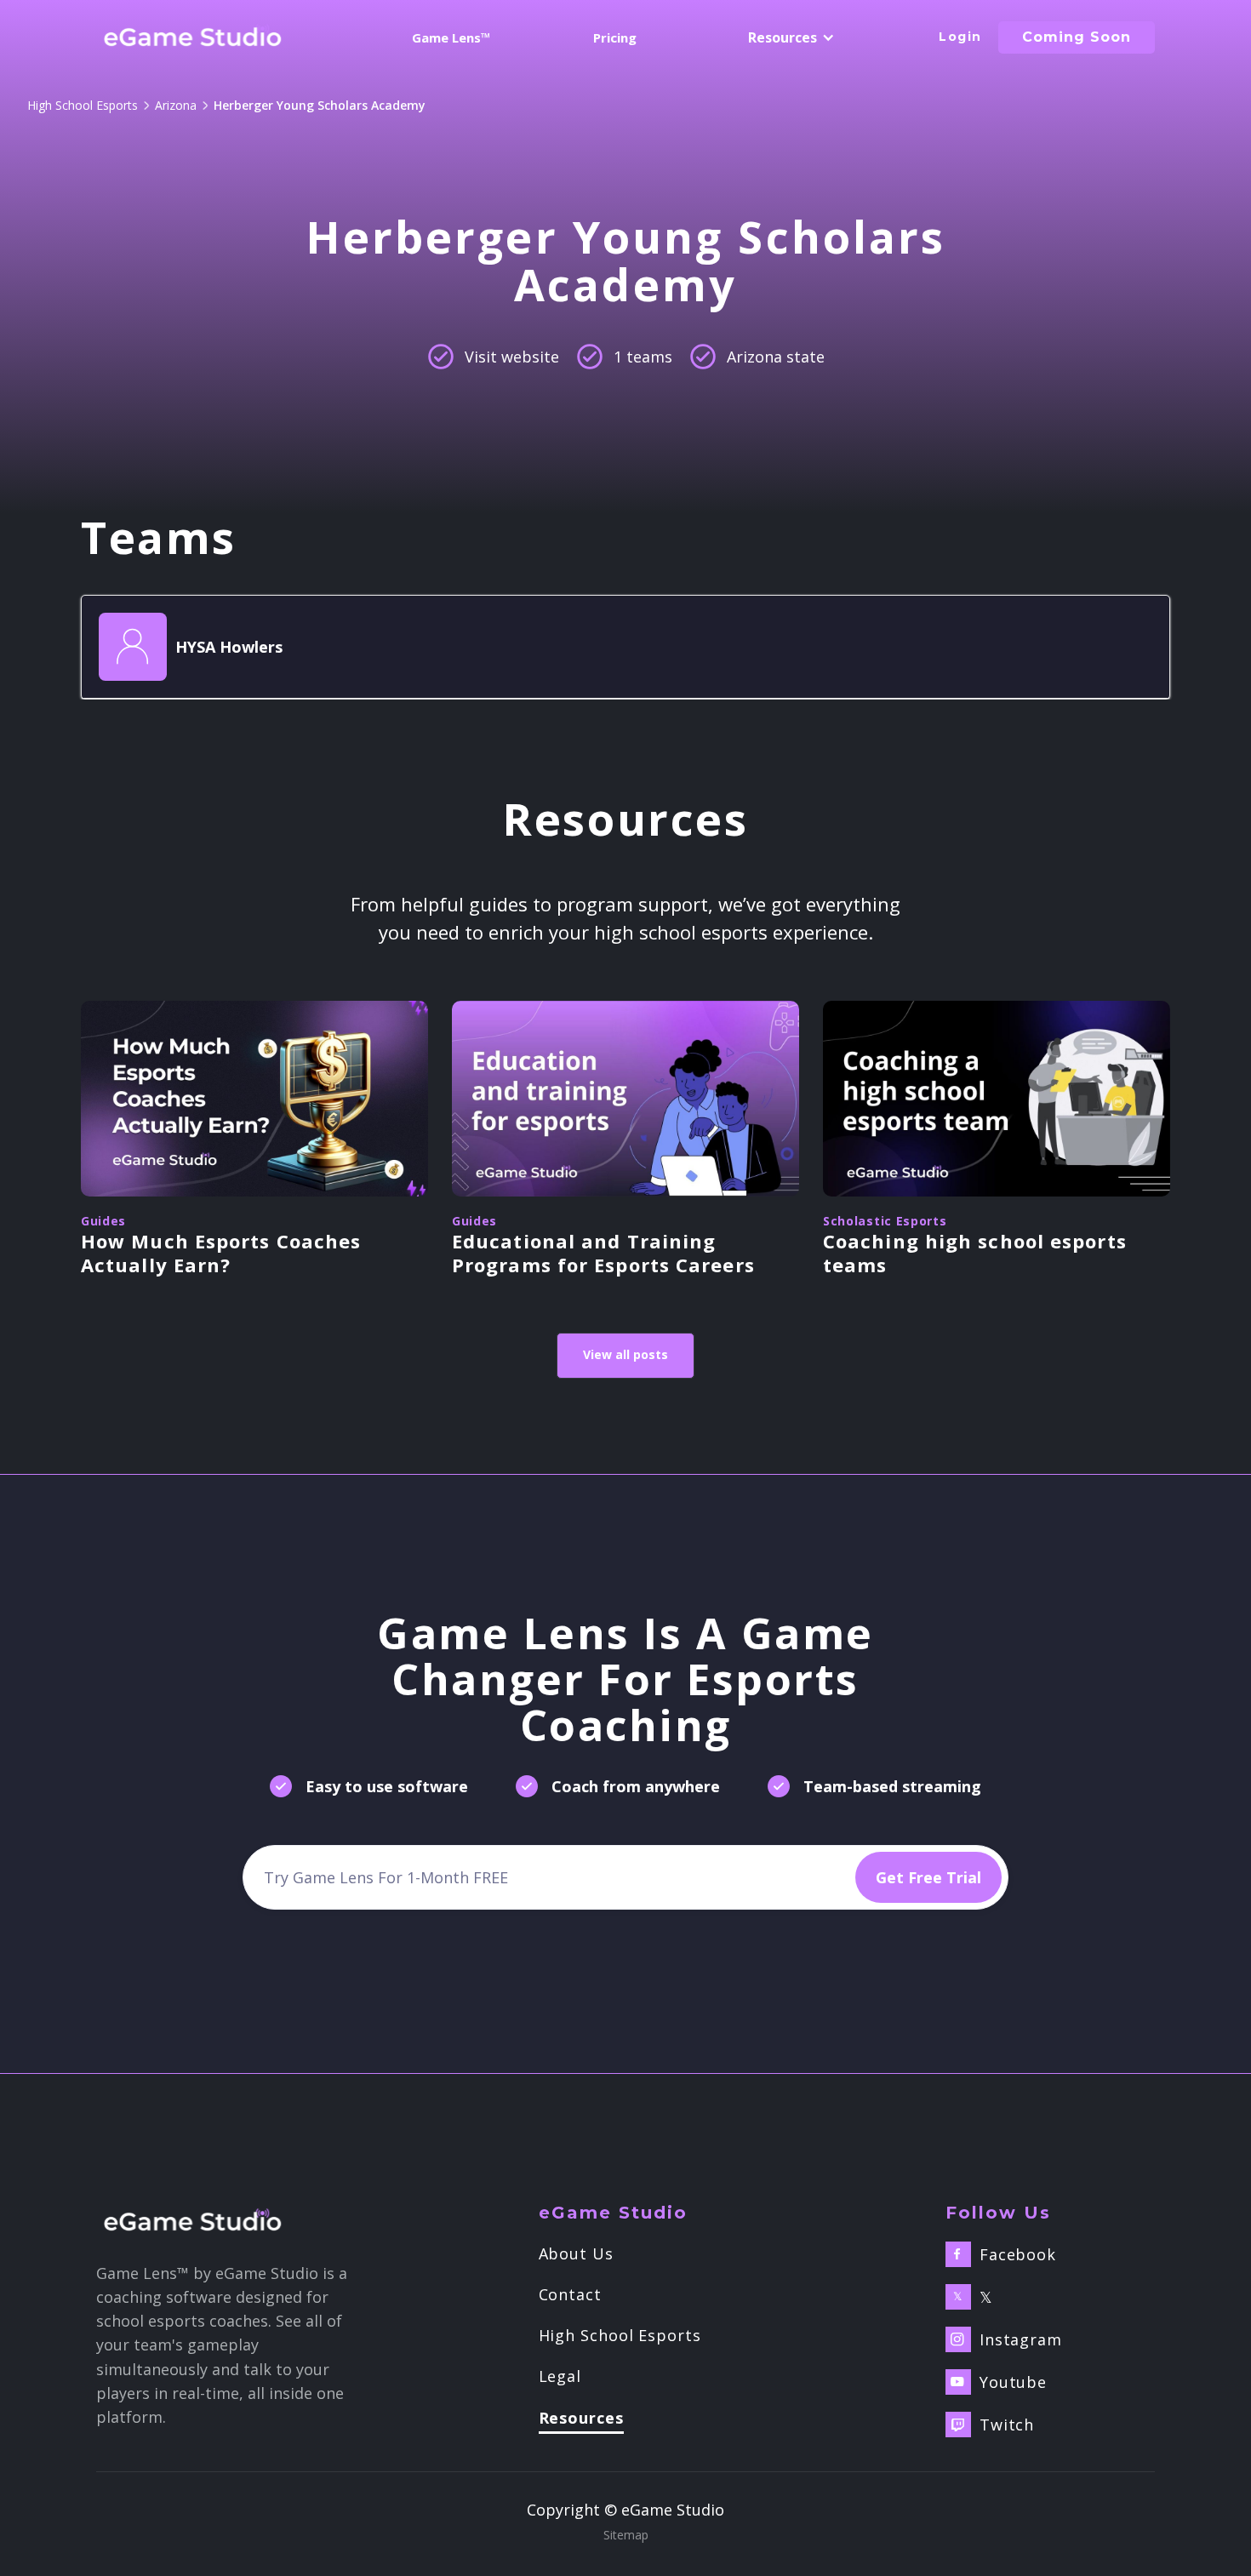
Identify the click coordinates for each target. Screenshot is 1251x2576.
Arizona (176, 105)
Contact (570, 2294)
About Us (576, 2253)
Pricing (615, 37)
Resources (581, 2419)
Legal (560, 2376)
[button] (788, 37)
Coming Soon (1077, 37)
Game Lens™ (451, 37)
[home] (193, 37)
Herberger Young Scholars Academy (320, 105)
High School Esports (83, 105)
